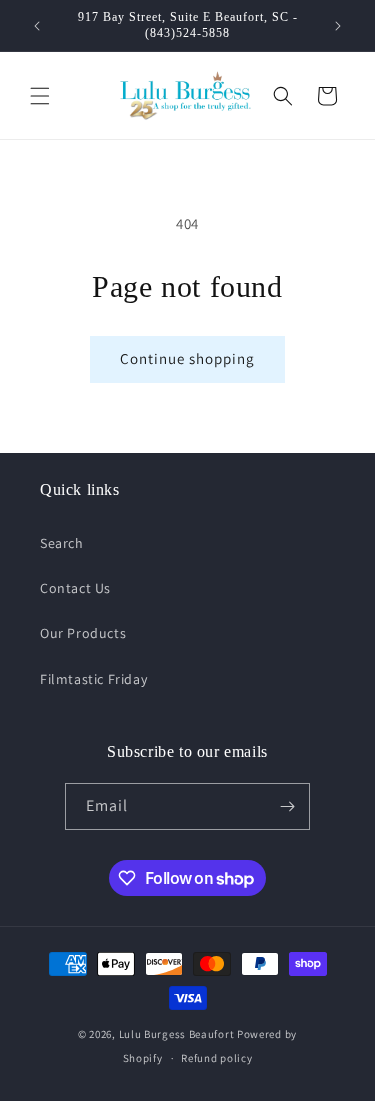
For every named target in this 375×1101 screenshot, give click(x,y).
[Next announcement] (338, 26)
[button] (40, 96)
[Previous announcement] (37, 26)
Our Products (83, 633)
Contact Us (75, 588)
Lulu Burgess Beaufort (177, 1034)
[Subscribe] (287, 806)
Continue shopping (187, 358)
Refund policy (216, 1058)
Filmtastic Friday (93, 679)
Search (62, 543)
